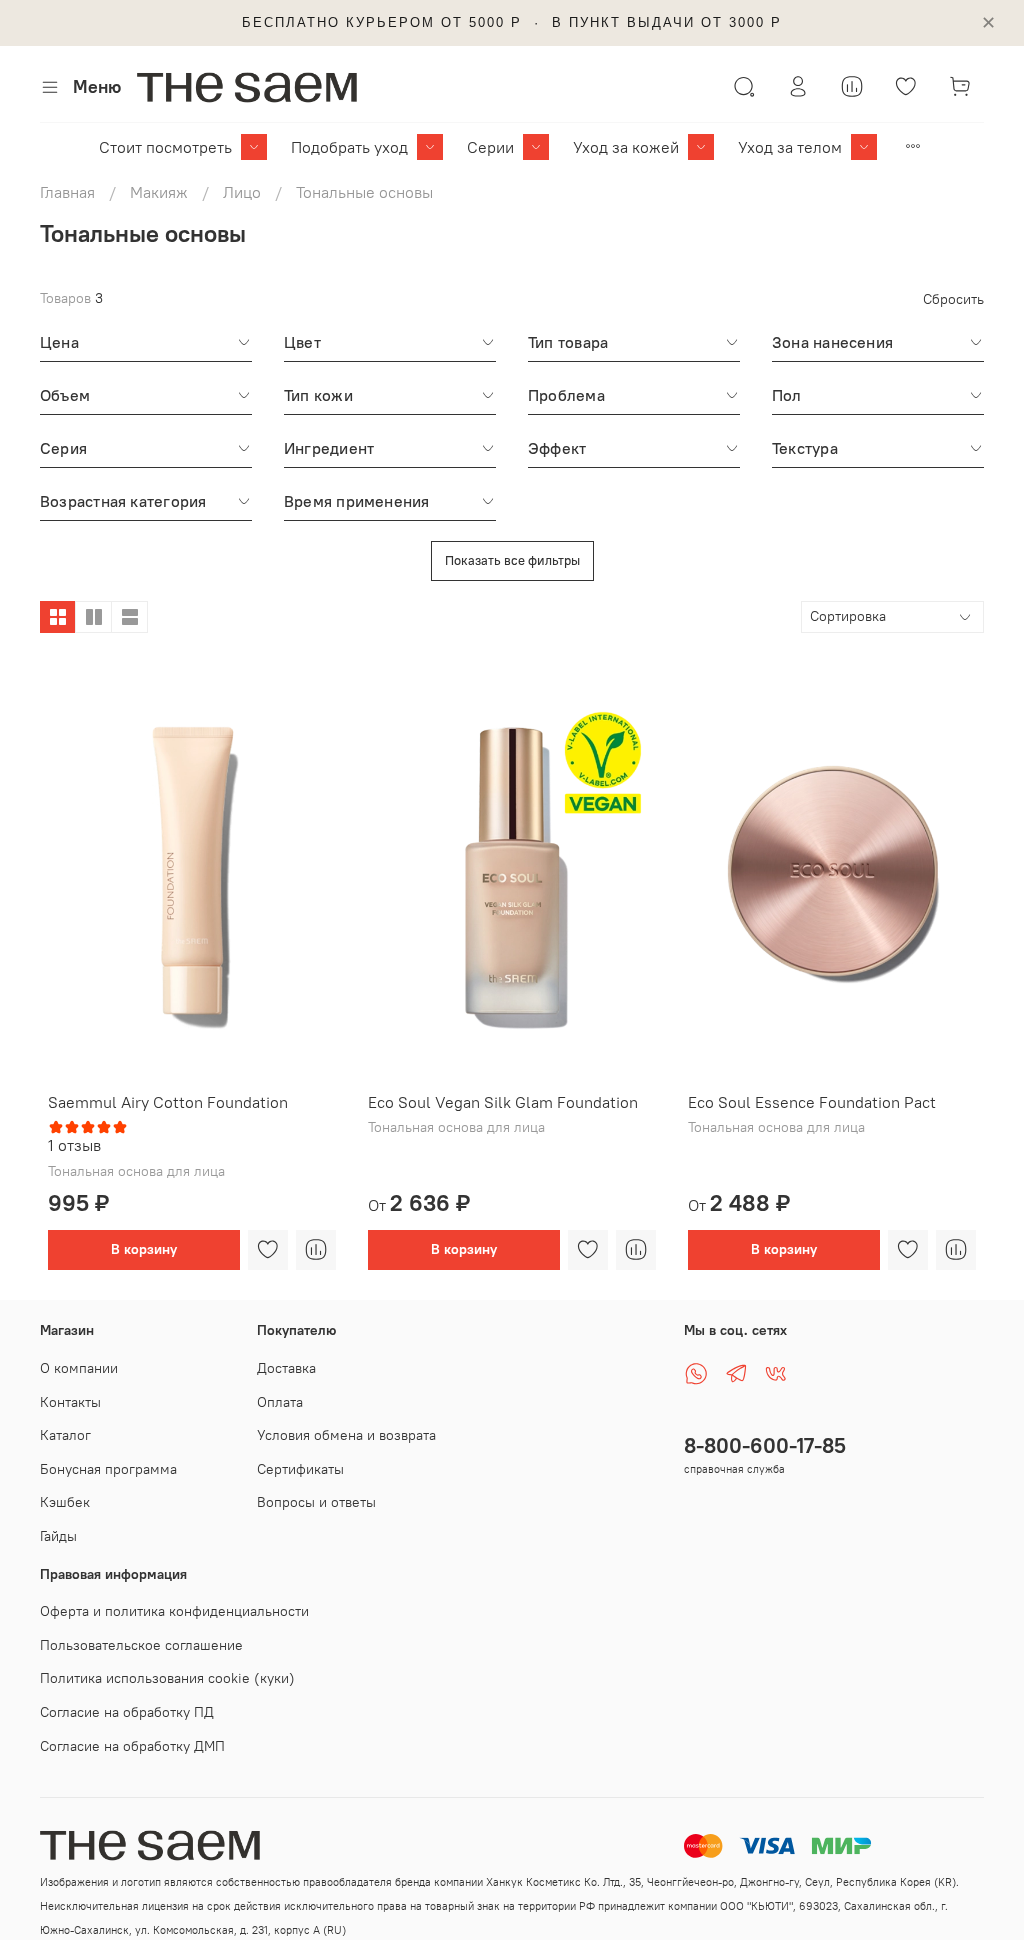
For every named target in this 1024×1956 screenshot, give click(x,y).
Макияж (159, 192)
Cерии (490, 147)
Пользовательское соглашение (141, 1645)
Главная (67, 192)
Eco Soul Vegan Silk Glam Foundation (503, 1102)
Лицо (242, 192)
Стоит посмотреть (165, 147)
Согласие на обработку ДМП (132, 1746)
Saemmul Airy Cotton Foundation (168, 1102)
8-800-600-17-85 (765, 1445)
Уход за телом (790, 147)
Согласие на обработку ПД (127, 1712)
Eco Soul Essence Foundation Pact (812, 1102)
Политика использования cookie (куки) (167, 1678)
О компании (79, 1368)
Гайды (58, 1536)
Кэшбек (65, 1502)
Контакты (70, 1402)
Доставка (286, 1368)
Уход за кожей (626, 147)
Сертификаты (300, 1469)
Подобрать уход (349, 147)
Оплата (280, 1402)
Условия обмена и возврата (346, 1435)
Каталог (65, 1435)
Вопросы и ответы (316, 1502)
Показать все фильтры (512, 560)
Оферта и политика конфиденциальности (174, 1611)
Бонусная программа (108, 1469)
